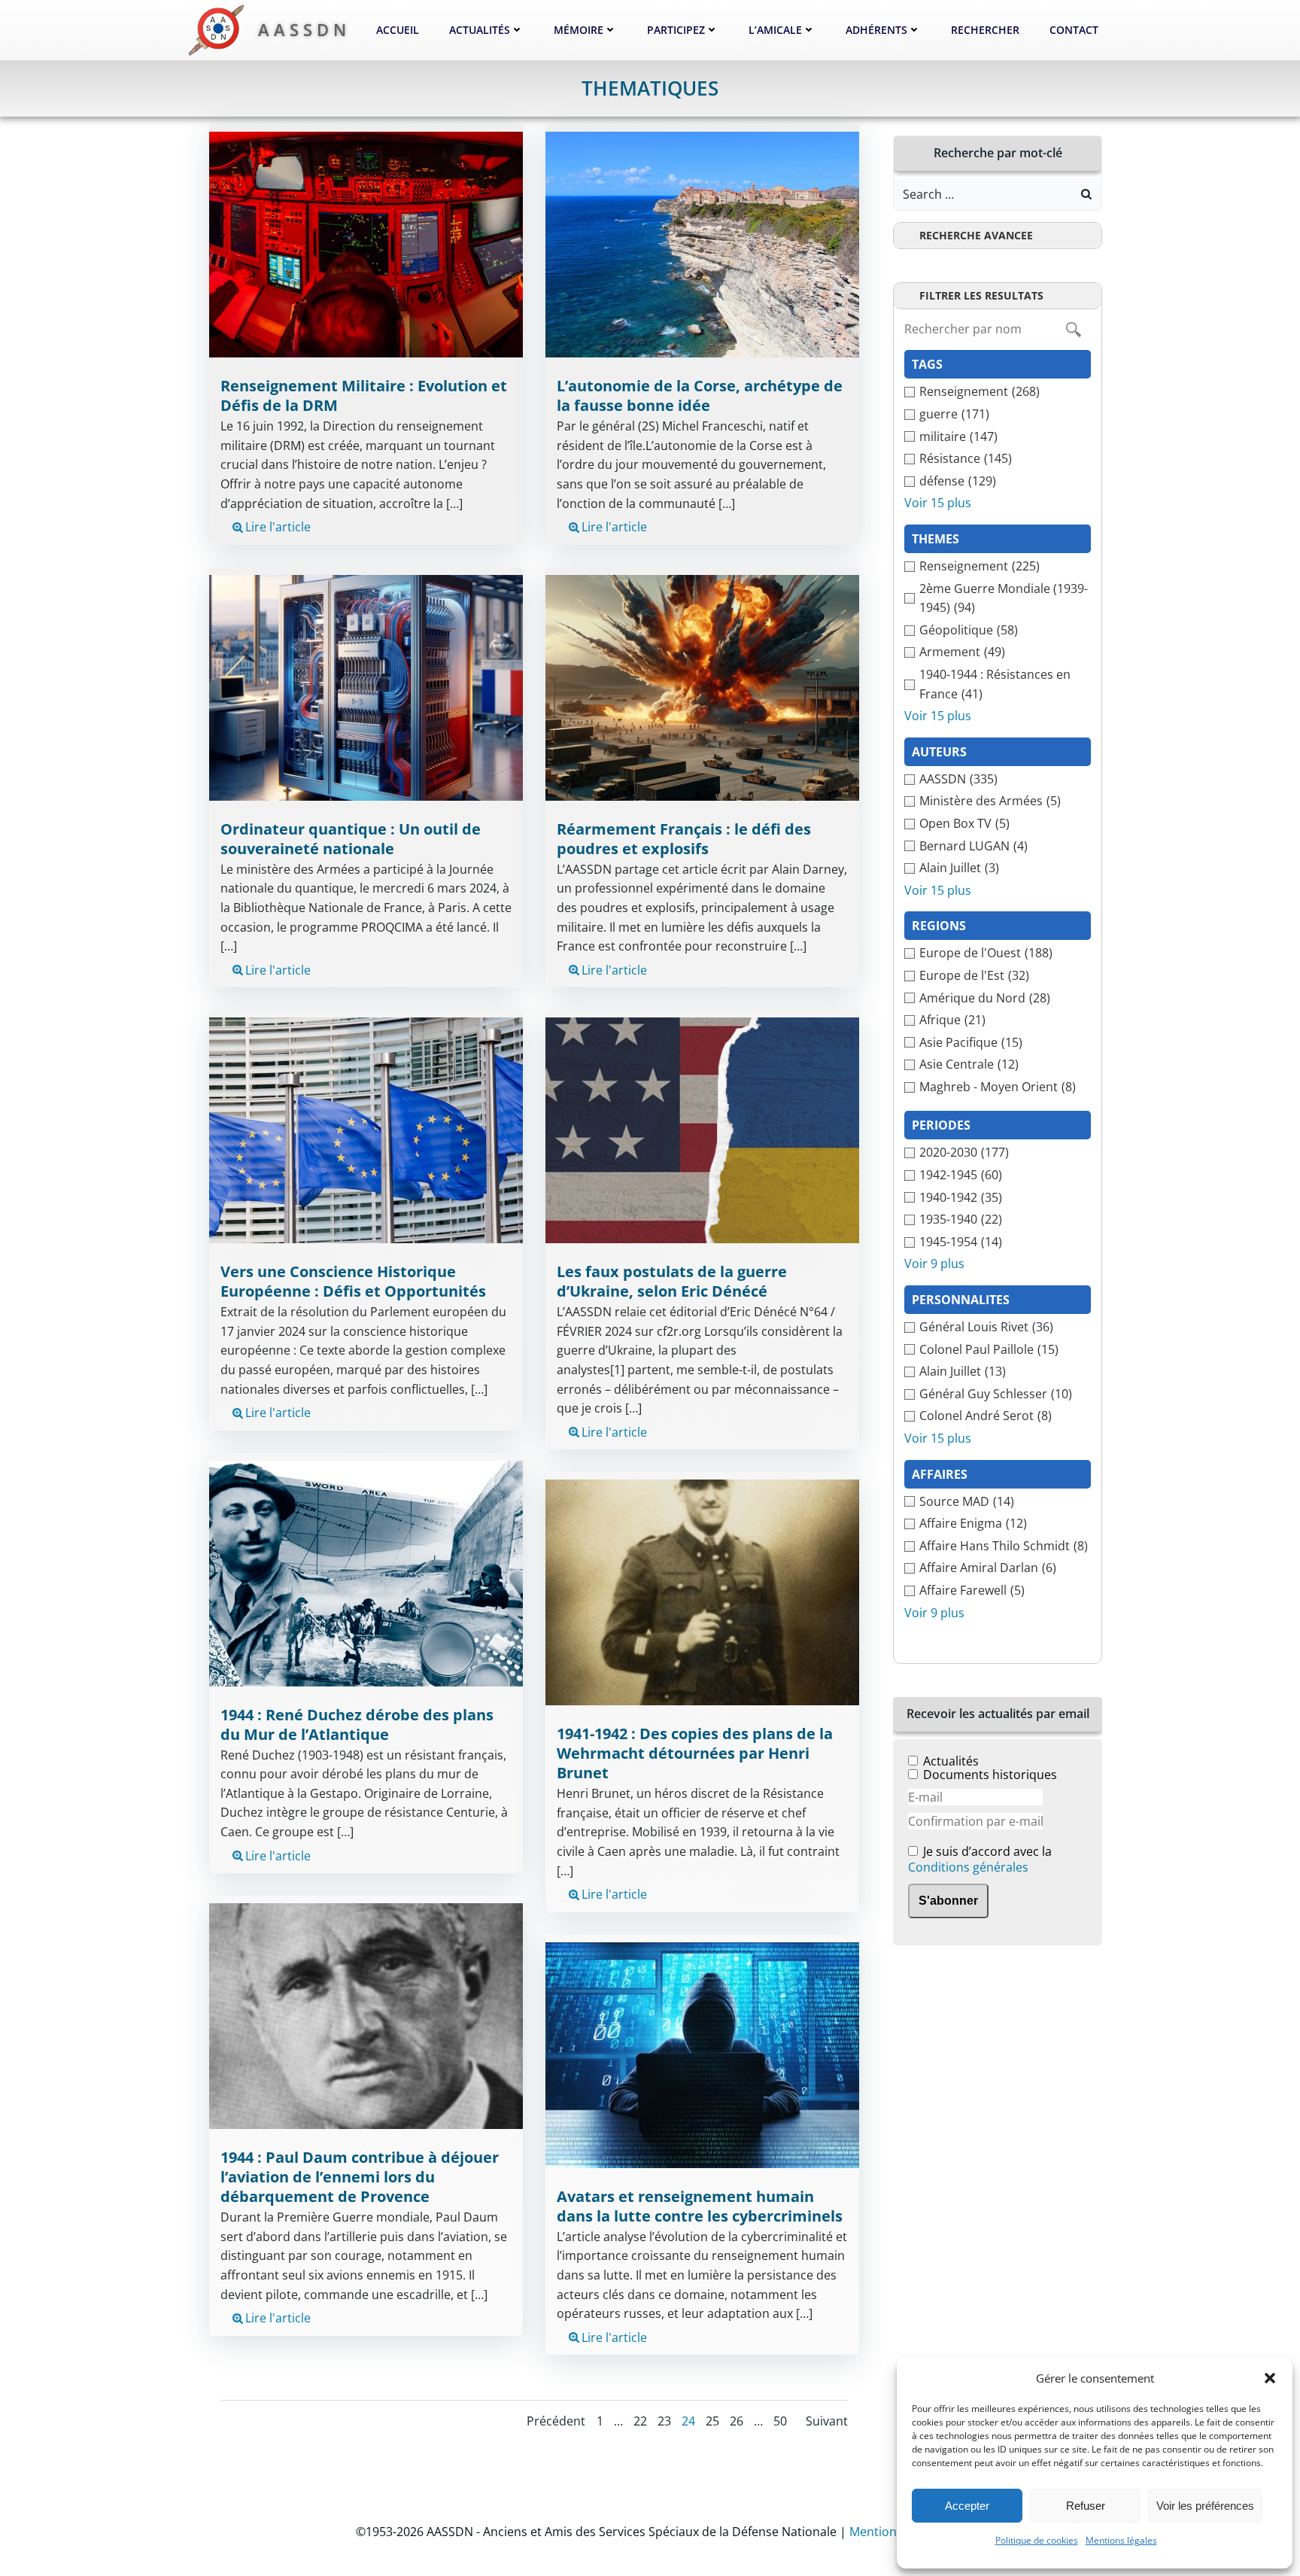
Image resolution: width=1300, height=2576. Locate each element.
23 (664, 2421)
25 (712, 2421)
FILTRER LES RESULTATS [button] (981, 295)
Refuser (1086, 2506)
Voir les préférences (1205, 2506)
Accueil (398, 30)
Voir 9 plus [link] (934, 1264)
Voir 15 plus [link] (938, 503)
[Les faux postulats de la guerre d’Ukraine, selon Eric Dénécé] (702, 1129)
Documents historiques (990, 1775)
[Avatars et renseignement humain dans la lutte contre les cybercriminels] (702, 2054)
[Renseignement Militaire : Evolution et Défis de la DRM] (366, 244)
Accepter (967, 2506)
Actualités (480, 30)
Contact (1074, 30)
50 (780, 2421)
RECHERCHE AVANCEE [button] (976, 235)
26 (737, 2421)
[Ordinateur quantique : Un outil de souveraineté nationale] (366, 686)
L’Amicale (775, 30)
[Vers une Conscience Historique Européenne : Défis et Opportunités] (366, 1129)
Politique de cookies (1037, 2540)
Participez (676, 30)
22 (640, 2421)
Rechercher (985, 30)
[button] (1270, 2378)
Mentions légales (1121, 2540)
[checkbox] (998, 392)
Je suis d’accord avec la (980, 1860)
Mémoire (579, 30)
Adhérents (876, 30)
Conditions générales (968, 1867)
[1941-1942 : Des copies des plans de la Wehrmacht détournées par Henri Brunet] (702, 1592)
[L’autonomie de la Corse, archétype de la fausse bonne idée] (702, 244)
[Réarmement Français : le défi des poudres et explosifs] (702, 686)
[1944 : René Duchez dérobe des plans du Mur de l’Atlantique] (366, 1572)
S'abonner (948, 1901)
